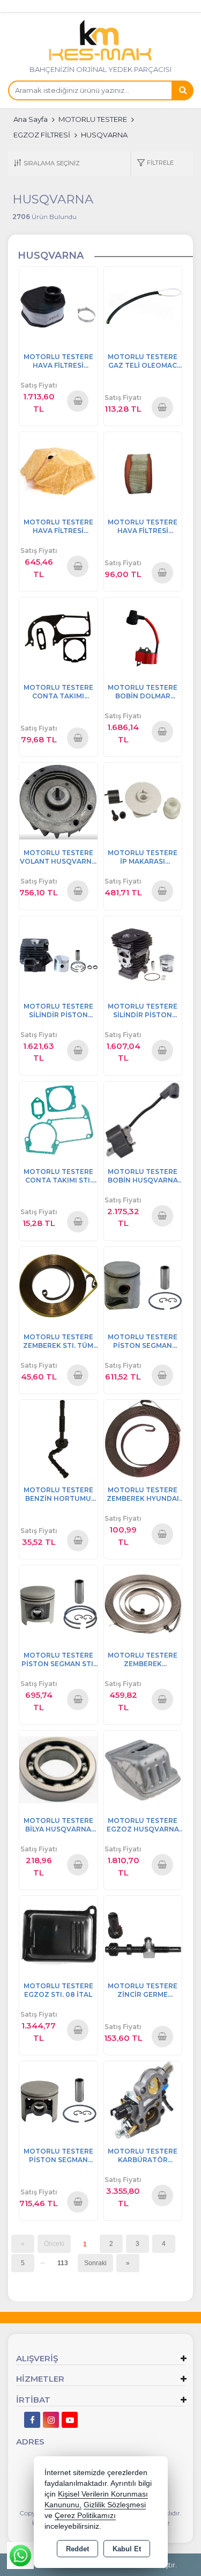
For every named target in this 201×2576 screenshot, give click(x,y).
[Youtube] (70, 2420)
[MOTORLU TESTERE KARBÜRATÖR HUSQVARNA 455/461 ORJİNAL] (143, 2100)
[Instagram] (51, 2420)
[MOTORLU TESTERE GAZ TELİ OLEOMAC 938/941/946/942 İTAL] (143, 305)
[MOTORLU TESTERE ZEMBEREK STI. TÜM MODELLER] (58, 1285)
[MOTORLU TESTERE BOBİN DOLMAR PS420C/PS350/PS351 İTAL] (143, 636)
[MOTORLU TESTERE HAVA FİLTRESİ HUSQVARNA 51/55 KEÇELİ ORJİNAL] (58, 470)
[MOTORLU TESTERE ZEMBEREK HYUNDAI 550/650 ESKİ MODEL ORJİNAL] (143, 1438)
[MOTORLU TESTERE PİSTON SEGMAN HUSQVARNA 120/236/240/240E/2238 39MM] (143, 1285)
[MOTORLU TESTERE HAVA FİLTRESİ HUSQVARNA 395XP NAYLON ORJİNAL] (58, 305)
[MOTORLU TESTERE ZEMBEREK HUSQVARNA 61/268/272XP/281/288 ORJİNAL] (143, 1604)
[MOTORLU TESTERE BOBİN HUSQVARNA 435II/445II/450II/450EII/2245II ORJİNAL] (143, 1120)
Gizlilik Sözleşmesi (115, 2505)
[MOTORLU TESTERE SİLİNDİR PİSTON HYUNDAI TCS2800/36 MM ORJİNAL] (58, 955)
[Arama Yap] (182, 90)
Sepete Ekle (78, 400)
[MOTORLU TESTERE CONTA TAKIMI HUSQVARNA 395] (58, 636)
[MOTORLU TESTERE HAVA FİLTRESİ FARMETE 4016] (143, 470)
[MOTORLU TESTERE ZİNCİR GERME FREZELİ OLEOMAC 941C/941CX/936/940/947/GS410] (143, 1934)
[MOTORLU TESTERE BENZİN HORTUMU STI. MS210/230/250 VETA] (58, 1438)
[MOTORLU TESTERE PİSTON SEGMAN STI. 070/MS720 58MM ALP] (58, 1604)
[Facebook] (32, 2420)
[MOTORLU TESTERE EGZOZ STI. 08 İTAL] (58, 1934)
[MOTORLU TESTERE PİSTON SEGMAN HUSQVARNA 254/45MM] (58, 2100)
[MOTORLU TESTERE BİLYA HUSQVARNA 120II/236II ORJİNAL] (58, 1769)
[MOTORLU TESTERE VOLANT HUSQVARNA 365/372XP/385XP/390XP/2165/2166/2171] (58, 801)
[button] (155, 163)
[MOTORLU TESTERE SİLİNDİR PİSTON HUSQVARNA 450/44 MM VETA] (143, 955)
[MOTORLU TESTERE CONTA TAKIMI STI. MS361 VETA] (58, 1120)
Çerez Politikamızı (85, 2516)
